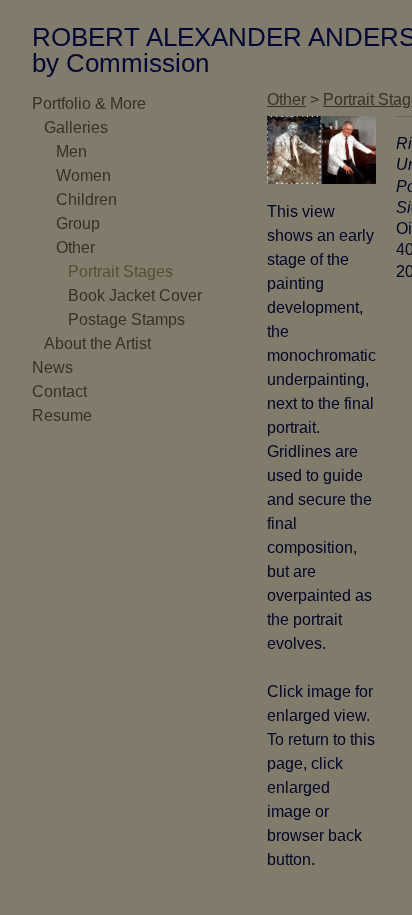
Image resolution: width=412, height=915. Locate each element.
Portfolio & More (89, 103)
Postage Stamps (126, 319)
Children (86, 199)
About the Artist (97, 343)
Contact (59, 391)
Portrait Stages (120, 271)
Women (83, 175)
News (52, 367)
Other (75, 247)
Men (71, 151)
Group (78, 223)
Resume (62, 415)
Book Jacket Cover (135, 295)
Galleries (76, 127)
